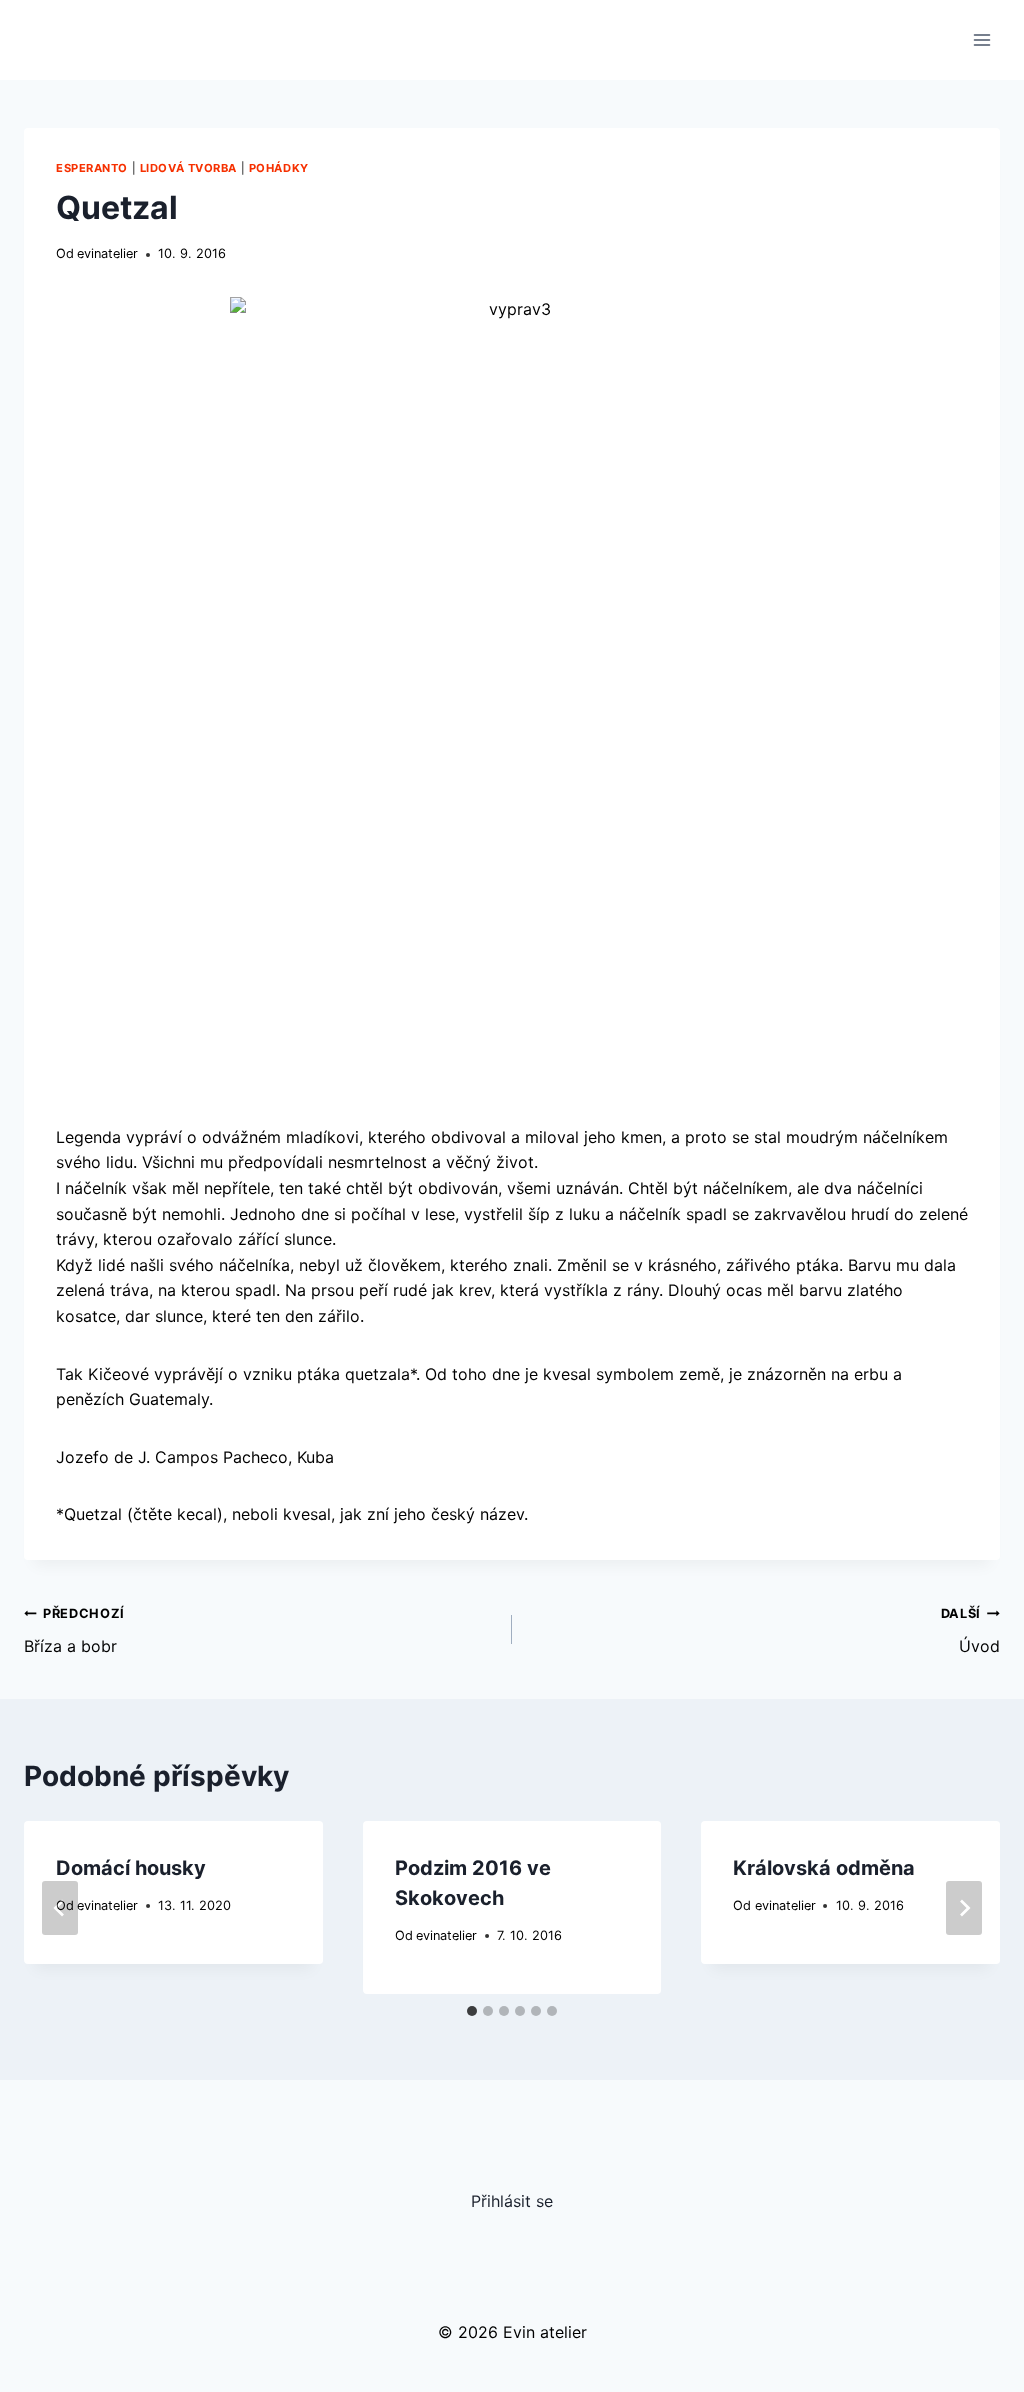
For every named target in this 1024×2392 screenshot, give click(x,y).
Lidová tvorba (188, 168)
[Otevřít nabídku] (981, 39)
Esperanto (92, 168)
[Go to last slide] (60, 1908)
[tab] (472, 2011)
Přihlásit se (512, 2201)
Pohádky (279, 168)
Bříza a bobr (74, 1631)
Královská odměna (824, 1868)
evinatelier (107, 253)
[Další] (964, 1908)
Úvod (970, 1631)
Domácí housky (131, 1868)
